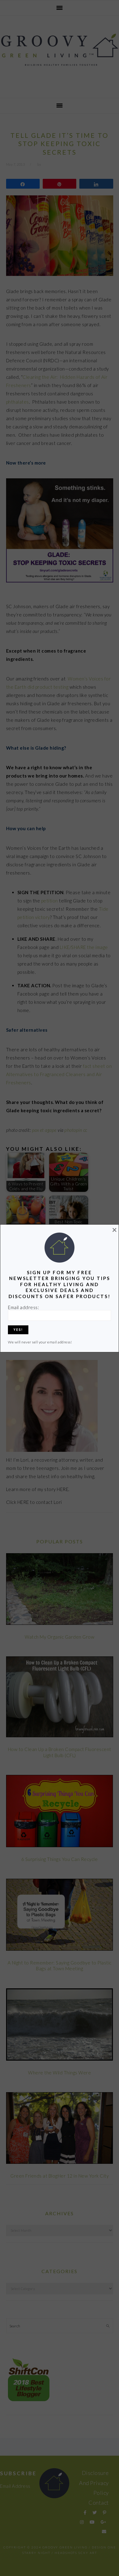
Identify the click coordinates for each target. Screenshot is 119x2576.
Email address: (23, 1307)
